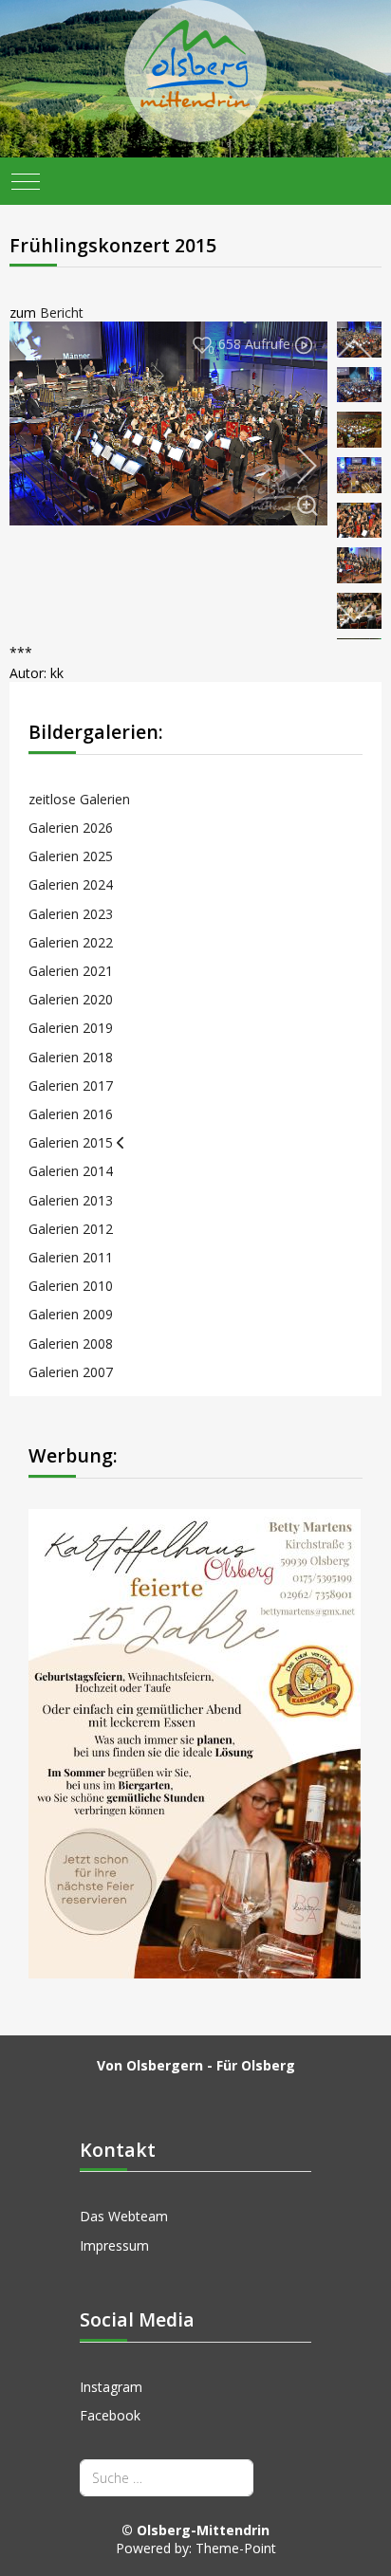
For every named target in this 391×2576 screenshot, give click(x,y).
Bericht (62, 313)
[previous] (354, 350)
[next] (294, 466)
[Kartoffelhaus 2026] (195, 1742)
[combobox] (167, 2478)
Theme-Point (236, 2548)
